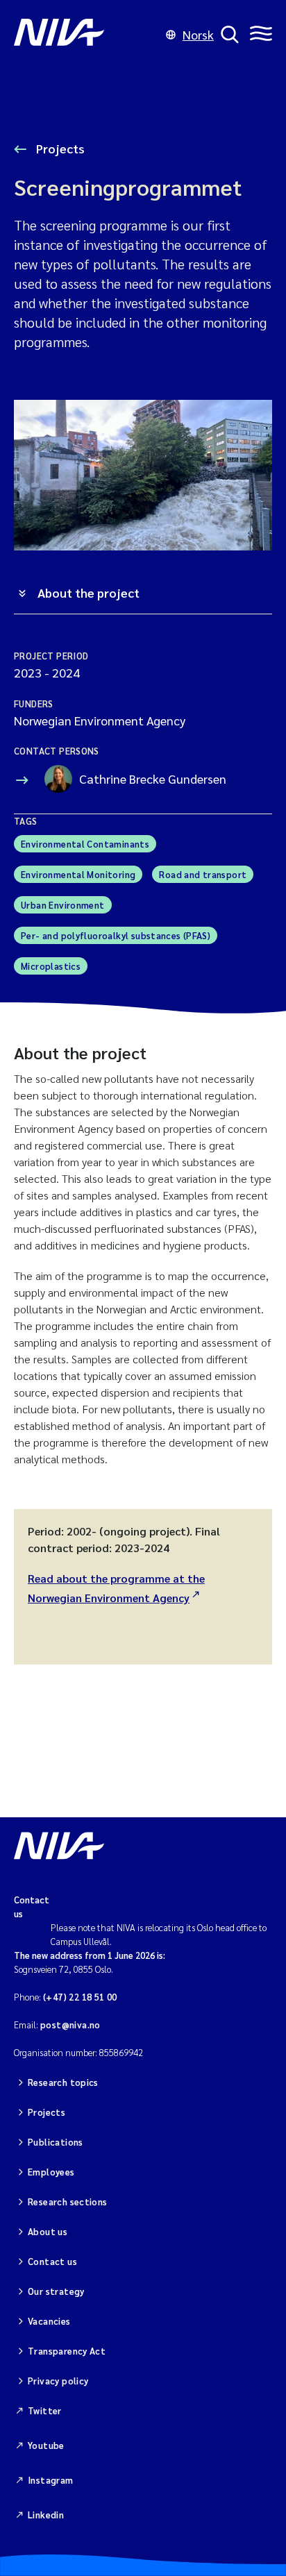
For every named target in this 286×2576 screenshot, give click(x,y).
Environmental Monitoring (78, 874)
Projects (59, 148)
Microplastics (51, 966)
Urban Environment (63, 905)
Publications (56, 2142)
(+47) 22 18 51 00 (80, 1997)
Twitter (45, 2410)
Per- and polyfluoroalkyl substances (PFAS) (116, 935)
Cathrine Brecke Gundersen (153, 778)
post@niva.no (70, 2024)
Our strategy (56, 2291)
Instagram (51, 2480)
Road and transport (203, 874)
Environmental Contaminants (85, 844)
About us (48, 2231)
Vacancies (49, 2321)
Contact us (52, 2261)
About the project (89, 592)
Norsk (198, 34)
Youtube (46, 2445)
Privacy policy (58, 2381)
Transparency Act (67, 2351)
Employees (51, 2172)
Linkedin (46, 2515)
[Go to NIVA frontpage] (86, 35)
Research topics (63, 2082)
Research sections (68, 2202)
